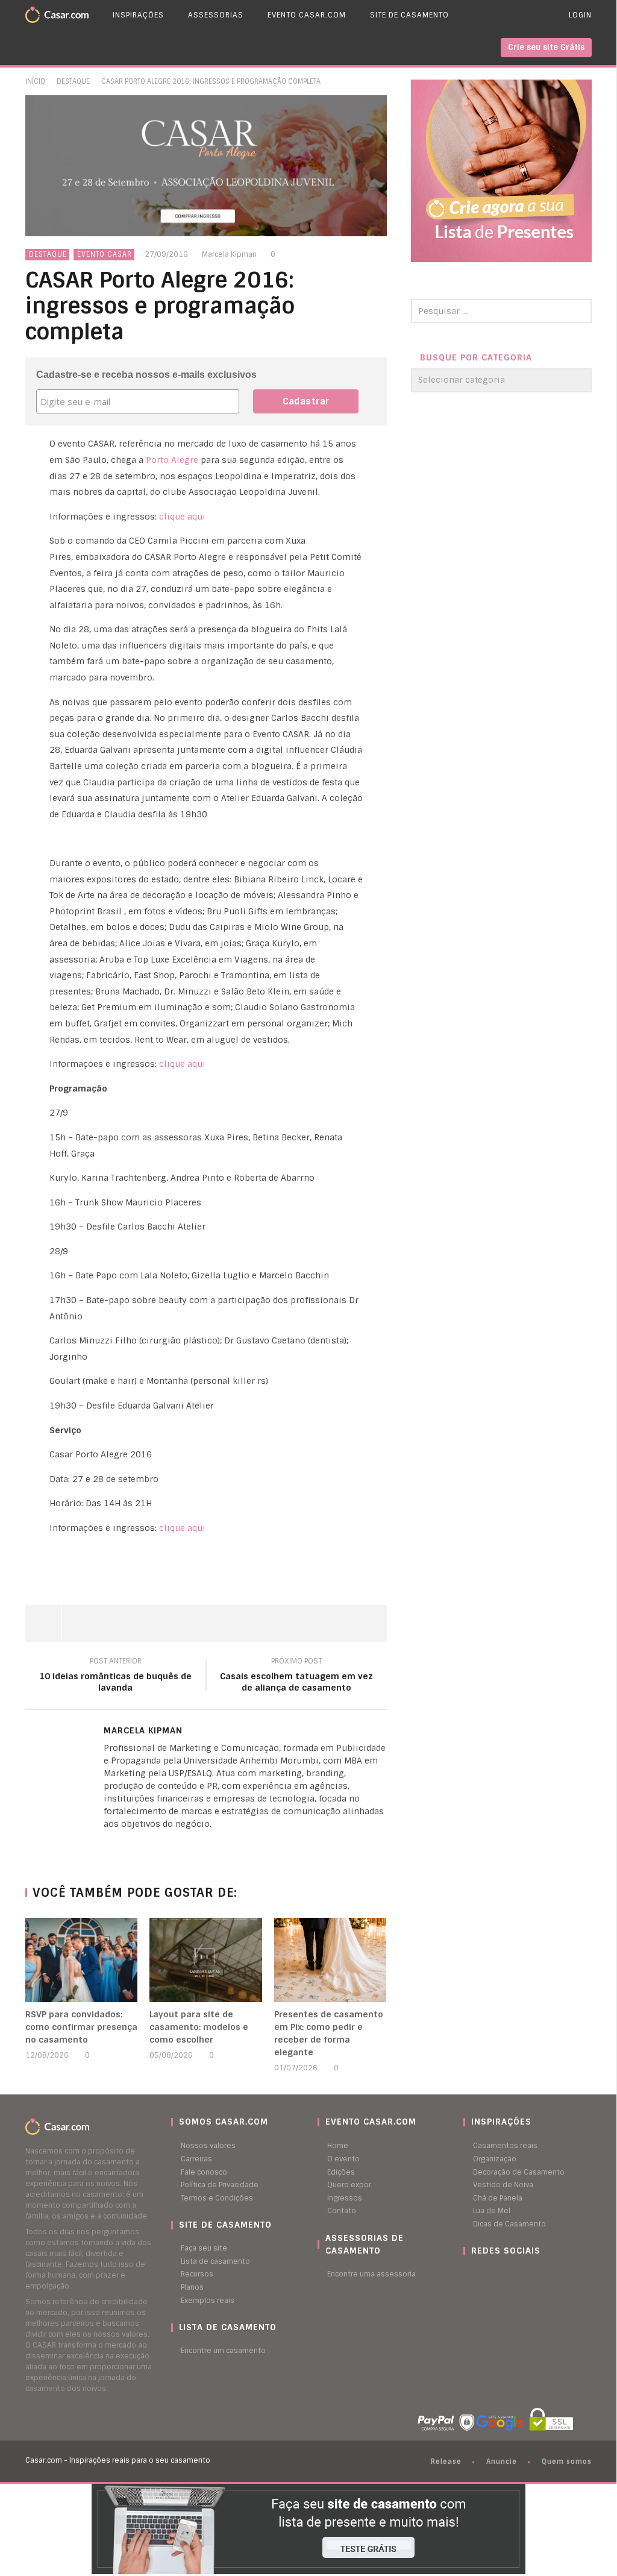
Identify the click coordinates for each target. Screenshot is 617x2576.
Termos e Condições (217, 2198)
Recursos (197, 2274)
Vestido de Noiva (503, 2185)
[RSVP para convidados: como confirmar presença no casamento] (82, 1960)
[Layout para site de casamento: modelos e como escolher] (206, 1960)
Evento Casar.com (307, 15)
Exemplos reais (208, 2301)
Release (446, 2461)
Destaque (73, 81)
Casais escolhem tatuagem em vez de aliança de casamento (296, 1676)
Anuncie (502, 2461)
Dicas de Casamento (509, 2224)
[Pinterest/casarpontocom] (472, 2274)
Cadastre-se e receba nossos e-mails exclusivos (146, 375)
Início (35, 81)
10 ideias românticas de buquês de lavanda (115, 1676)
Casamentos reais (505, 2146)
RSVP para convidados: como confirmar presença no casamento (81, 2027)
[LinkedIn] (107, 1844)
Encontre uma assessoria (371, 2274)
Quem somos (567, 2461)
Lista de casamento (215, 2261)
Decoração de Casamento (519, 2172)
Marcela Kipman (229, 254)
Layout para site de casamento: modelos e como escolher (199, 2027)
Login (580, 15)
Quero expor (349, 2185)
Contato (342, 2211)
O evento (343, 2159)
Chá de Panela (498, 2198)
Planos (192, 2287)
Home (338, 2146)
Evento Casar (105, 254)
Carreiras (196, 2159)
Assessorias (216, 15)
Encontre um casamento (223, 2351)
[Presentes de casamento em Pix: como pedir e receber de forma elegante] (330, 1960)
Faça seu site (204, 2248)
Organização (495, 2159)
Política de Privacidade (220, 2185)
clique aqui (182, 517)
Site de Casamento (409, 15)
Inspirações (138, 15)
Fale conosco (204, 2172)
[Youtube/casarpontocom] (478, 2274)
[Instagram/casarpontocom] (466, 2274)
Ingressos (345, 2198)
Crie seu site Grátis (546, 47)
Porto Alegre (173, 460)
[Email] (131, 1844)
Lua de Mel (492, 2211)
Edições (341, 2172)
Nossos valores (208, 2146)
